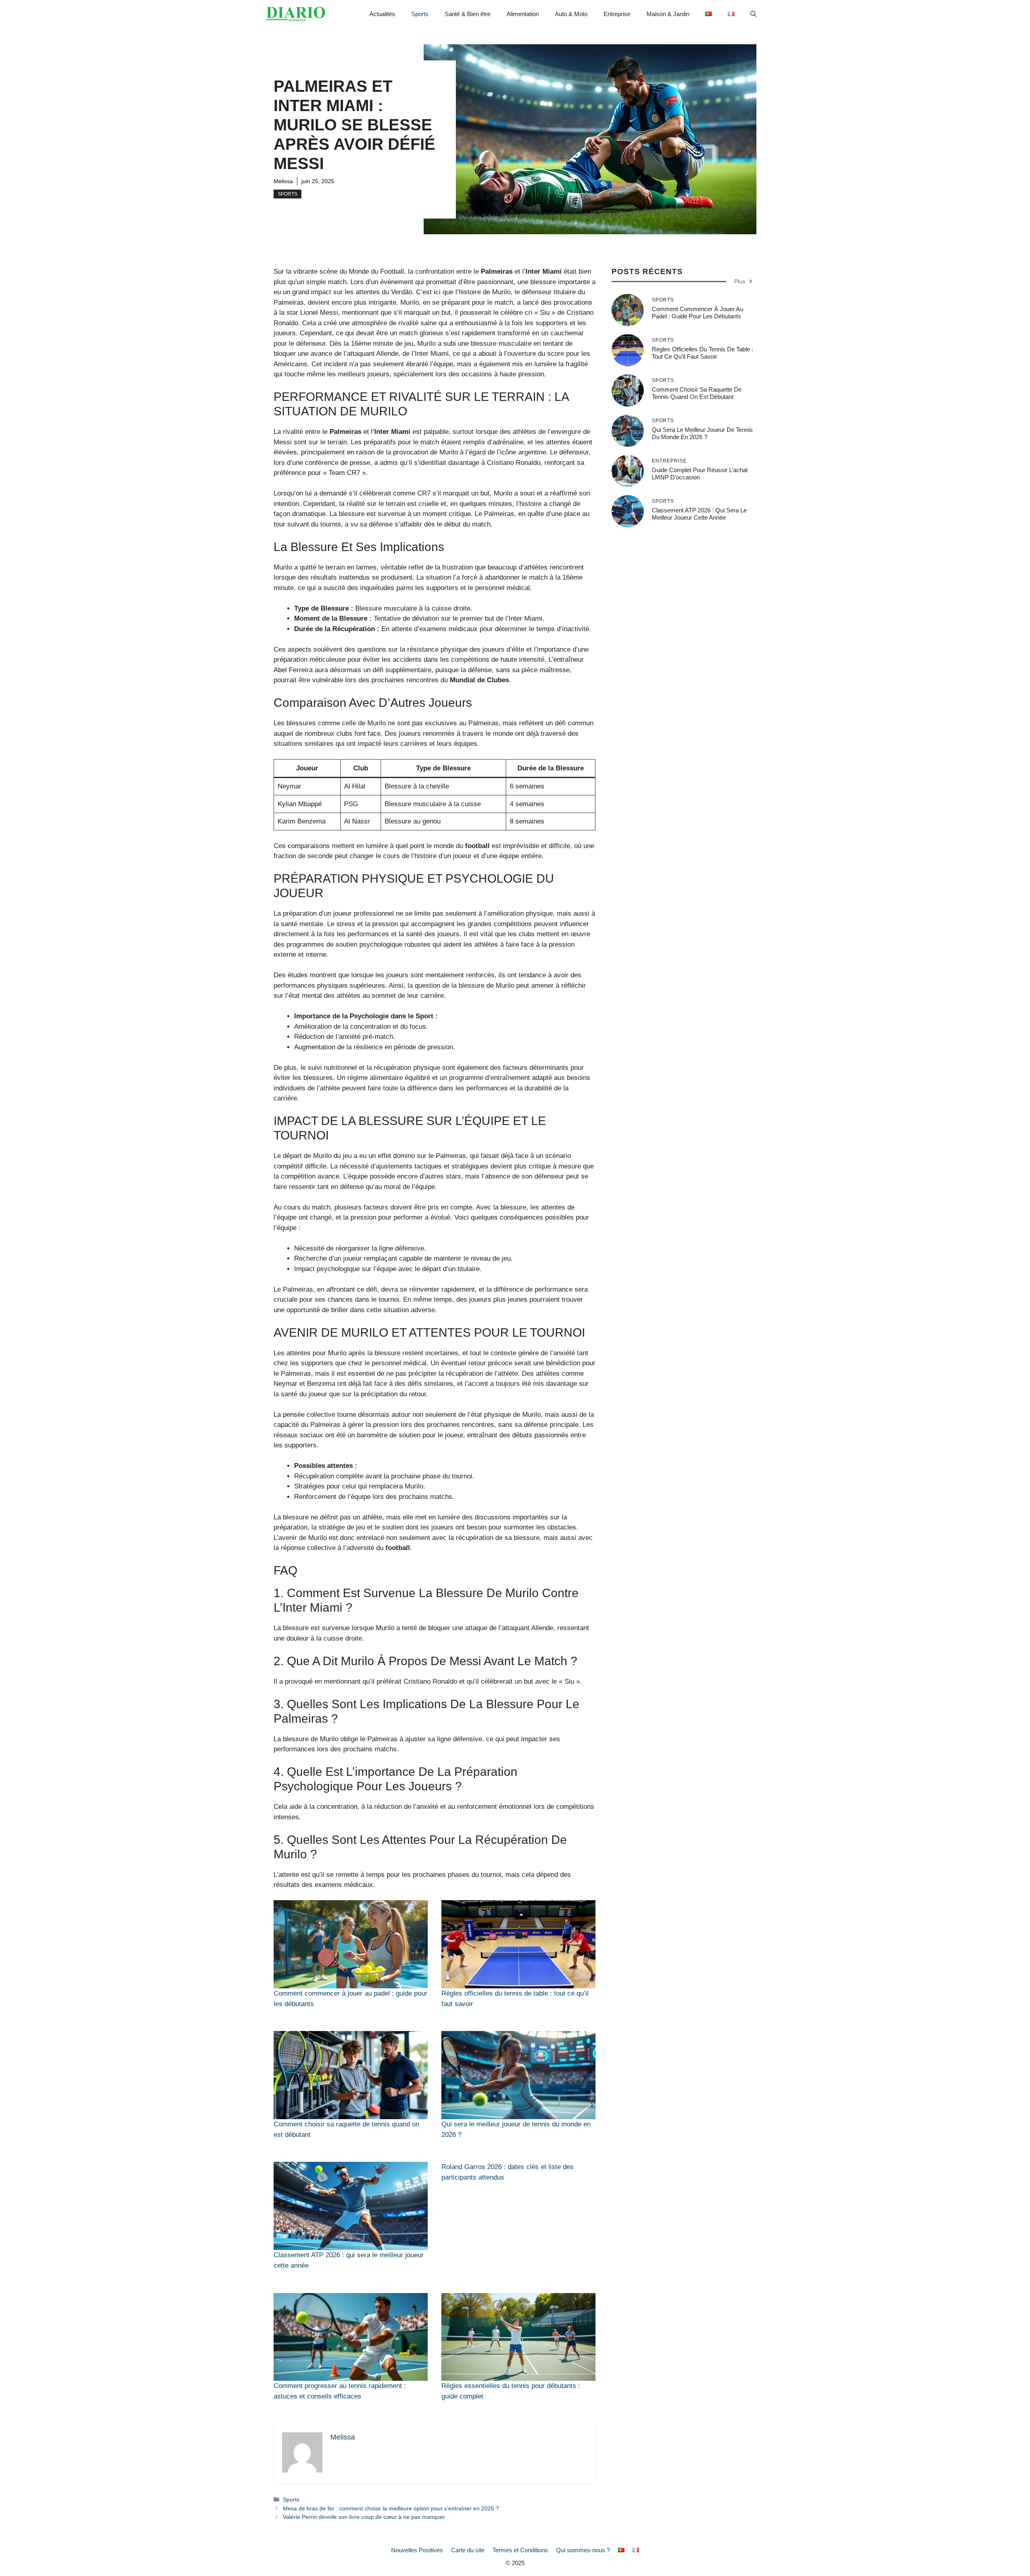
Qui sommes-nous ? (583, 2550)
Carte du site (468, 2550)
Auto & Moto (571, 14)
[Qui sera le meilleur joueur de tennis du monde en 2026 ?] (518, 2075)
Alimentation (523, 14)
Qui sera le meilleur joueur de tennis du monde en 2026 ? (702, 433)
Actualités (382, 14)
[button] (753, 14)
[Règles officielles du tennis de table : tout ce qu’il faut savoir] (518, 1944)
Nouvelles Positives (417, 2550)
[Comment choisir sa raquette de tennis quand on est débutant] (351, 2075)
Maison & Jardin (668, 14)
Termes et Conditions (520, 2550)
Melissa (283, 181)
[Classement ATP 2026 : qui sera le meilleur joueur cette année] (351, 2206)
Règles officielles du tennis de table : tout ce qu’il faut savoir (702, 353)
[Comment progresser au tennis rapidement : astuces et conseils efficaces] (351, 2337)
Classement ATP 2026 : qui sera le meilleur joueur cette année (699, 514)
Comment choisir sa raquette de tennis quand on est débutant (697, 393)
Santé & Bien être (468, 14)
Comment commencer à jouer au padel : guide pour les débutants (697, 313)
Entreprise (617, 14)
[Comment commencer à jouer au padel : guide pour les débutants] (351, 1944)
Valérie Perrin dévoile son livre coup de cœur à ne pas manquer (364, 2517)
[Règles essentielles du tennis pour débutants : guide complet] (518, 2337)
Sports (420, 14)
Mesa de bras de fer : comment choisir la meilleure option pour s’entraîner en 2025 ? (391, 2508)
